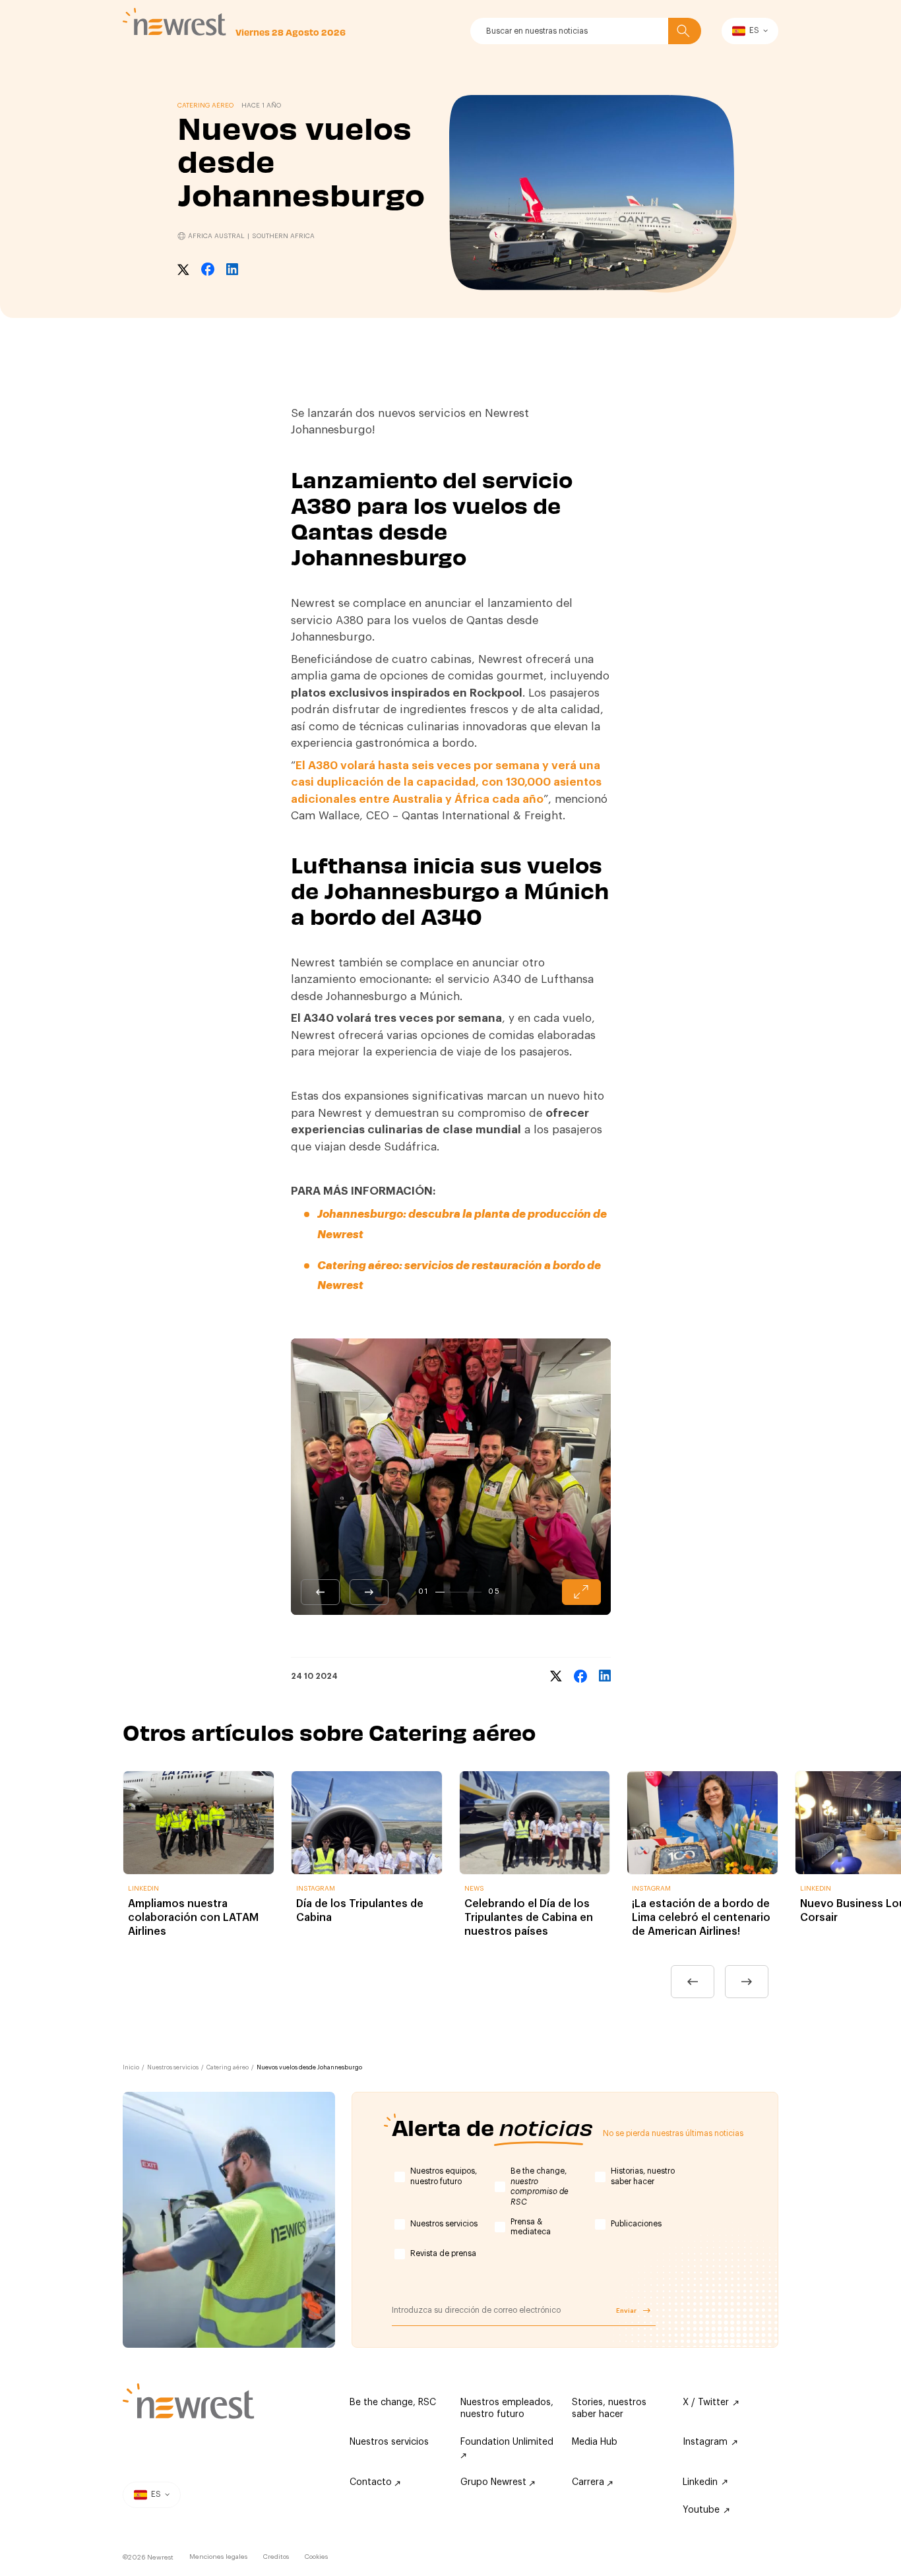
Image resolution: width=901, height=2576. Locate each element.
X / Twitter (706, 2403)
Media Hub (595, 2442)
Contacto (372, 2482)
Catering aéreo (228, 2068)
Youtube (701, 2510)
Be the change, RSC (393, 2403)
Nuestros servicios (173, 2068)
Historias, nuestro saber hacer (643, 2176)
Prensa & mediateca (531, 2227)
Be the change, (540, 2186)
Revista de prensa (443, 2253)
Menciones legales (218, 2557)
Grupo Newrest (495, 2482)
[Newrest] (174, 22)
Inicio (131, 2068)
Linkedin (700, 2482)
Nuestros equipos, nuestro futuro (444, 2176)
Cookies (316, 2557)
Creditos (276, 2557)
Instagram (705, 2442)
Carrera (589, 2482)
